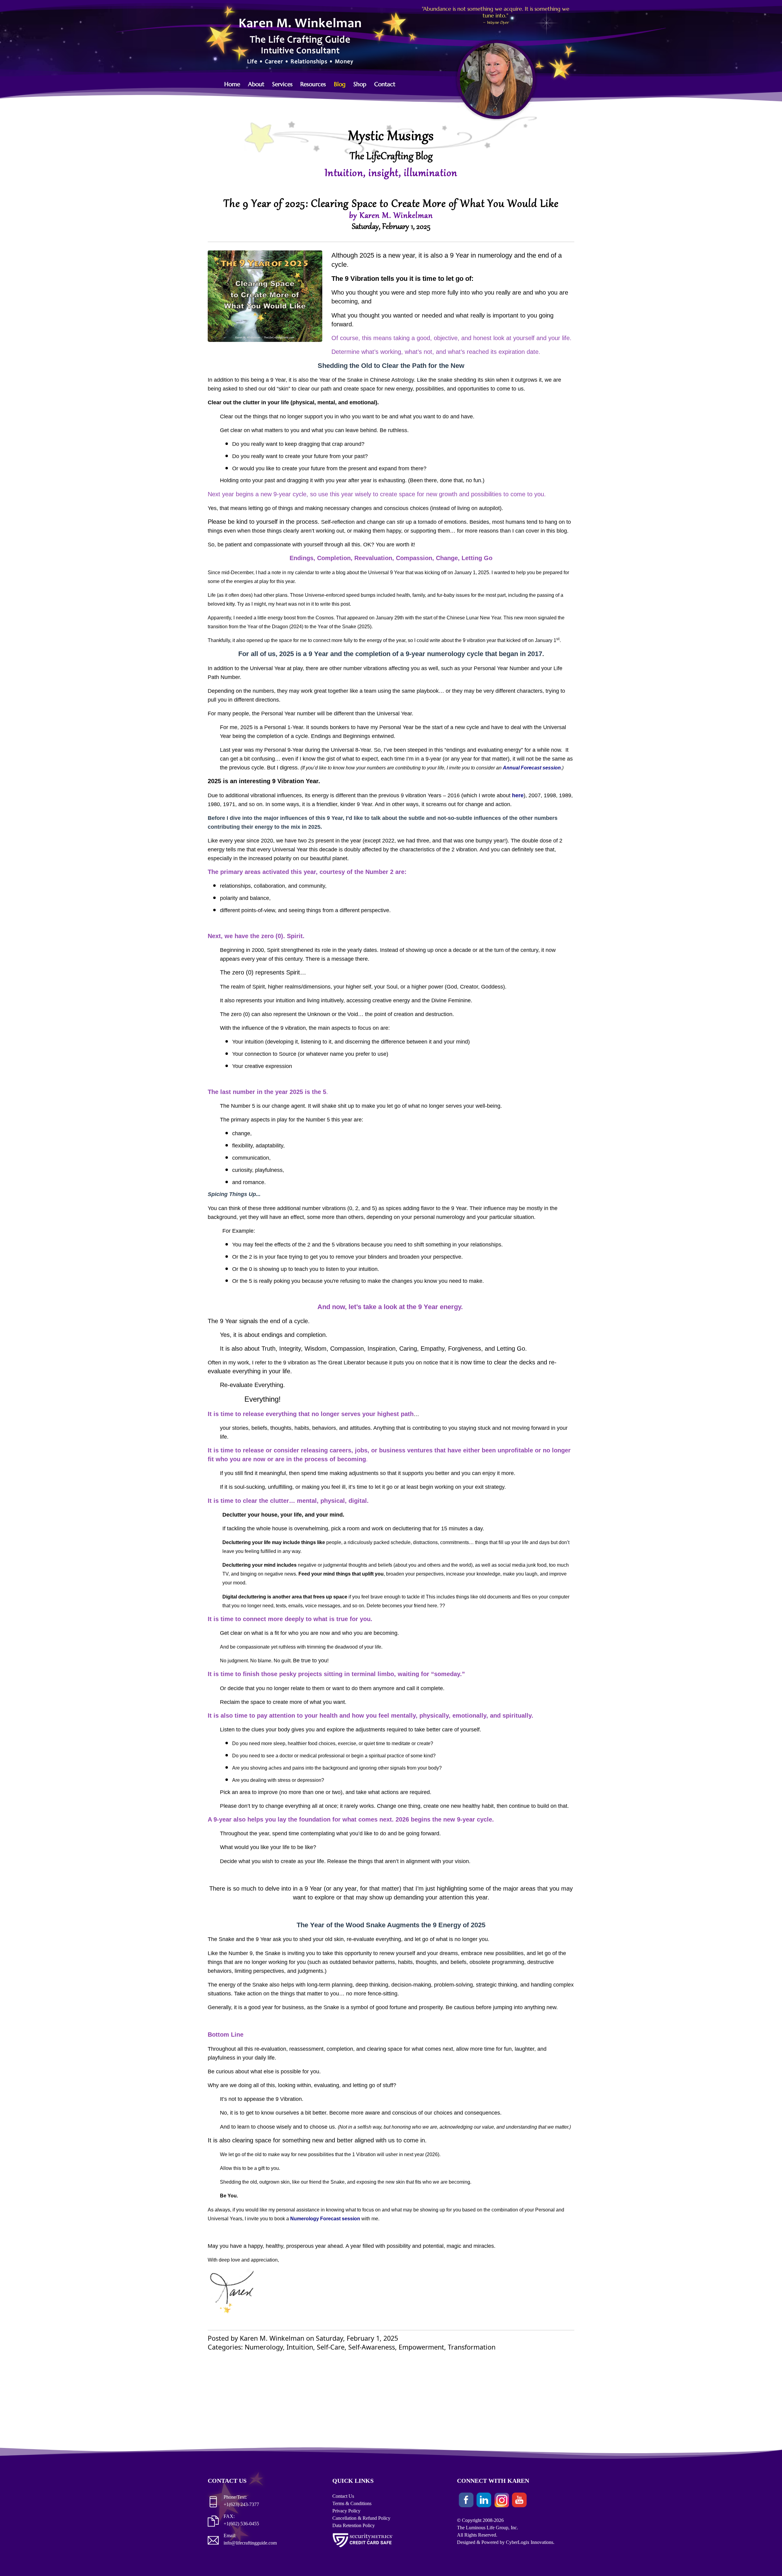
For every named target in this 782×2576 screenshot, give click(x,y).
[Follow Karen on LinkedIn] (484, 2501)
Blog (340, 84)
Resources (313, 84)
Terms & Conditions (352, 2503)
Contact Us (343, 2496)
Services (282, 84)
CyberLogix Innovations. (530, 2542)
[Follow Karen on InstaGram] (502, 2501)
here (518, 795)
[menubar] (313, 84)
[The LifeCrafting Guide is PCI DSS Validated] (363, 2548)
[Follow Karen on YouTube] (519, 2501)
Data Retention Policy (354, 2525)
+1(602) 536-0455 (241, 2524)
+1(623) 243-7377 (241, 2504)
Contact (385, 84)
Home (232, 84)
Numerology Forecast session (325, 2219)
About (256, 84)
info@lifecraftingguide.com (250, 2543)
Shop (360, 84)
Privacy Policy (346, 2511)
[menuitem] (235, 84)
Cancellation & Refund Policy (361, 2518)
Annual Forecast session (532, 768)
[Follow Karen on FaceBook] (466, 2501)
